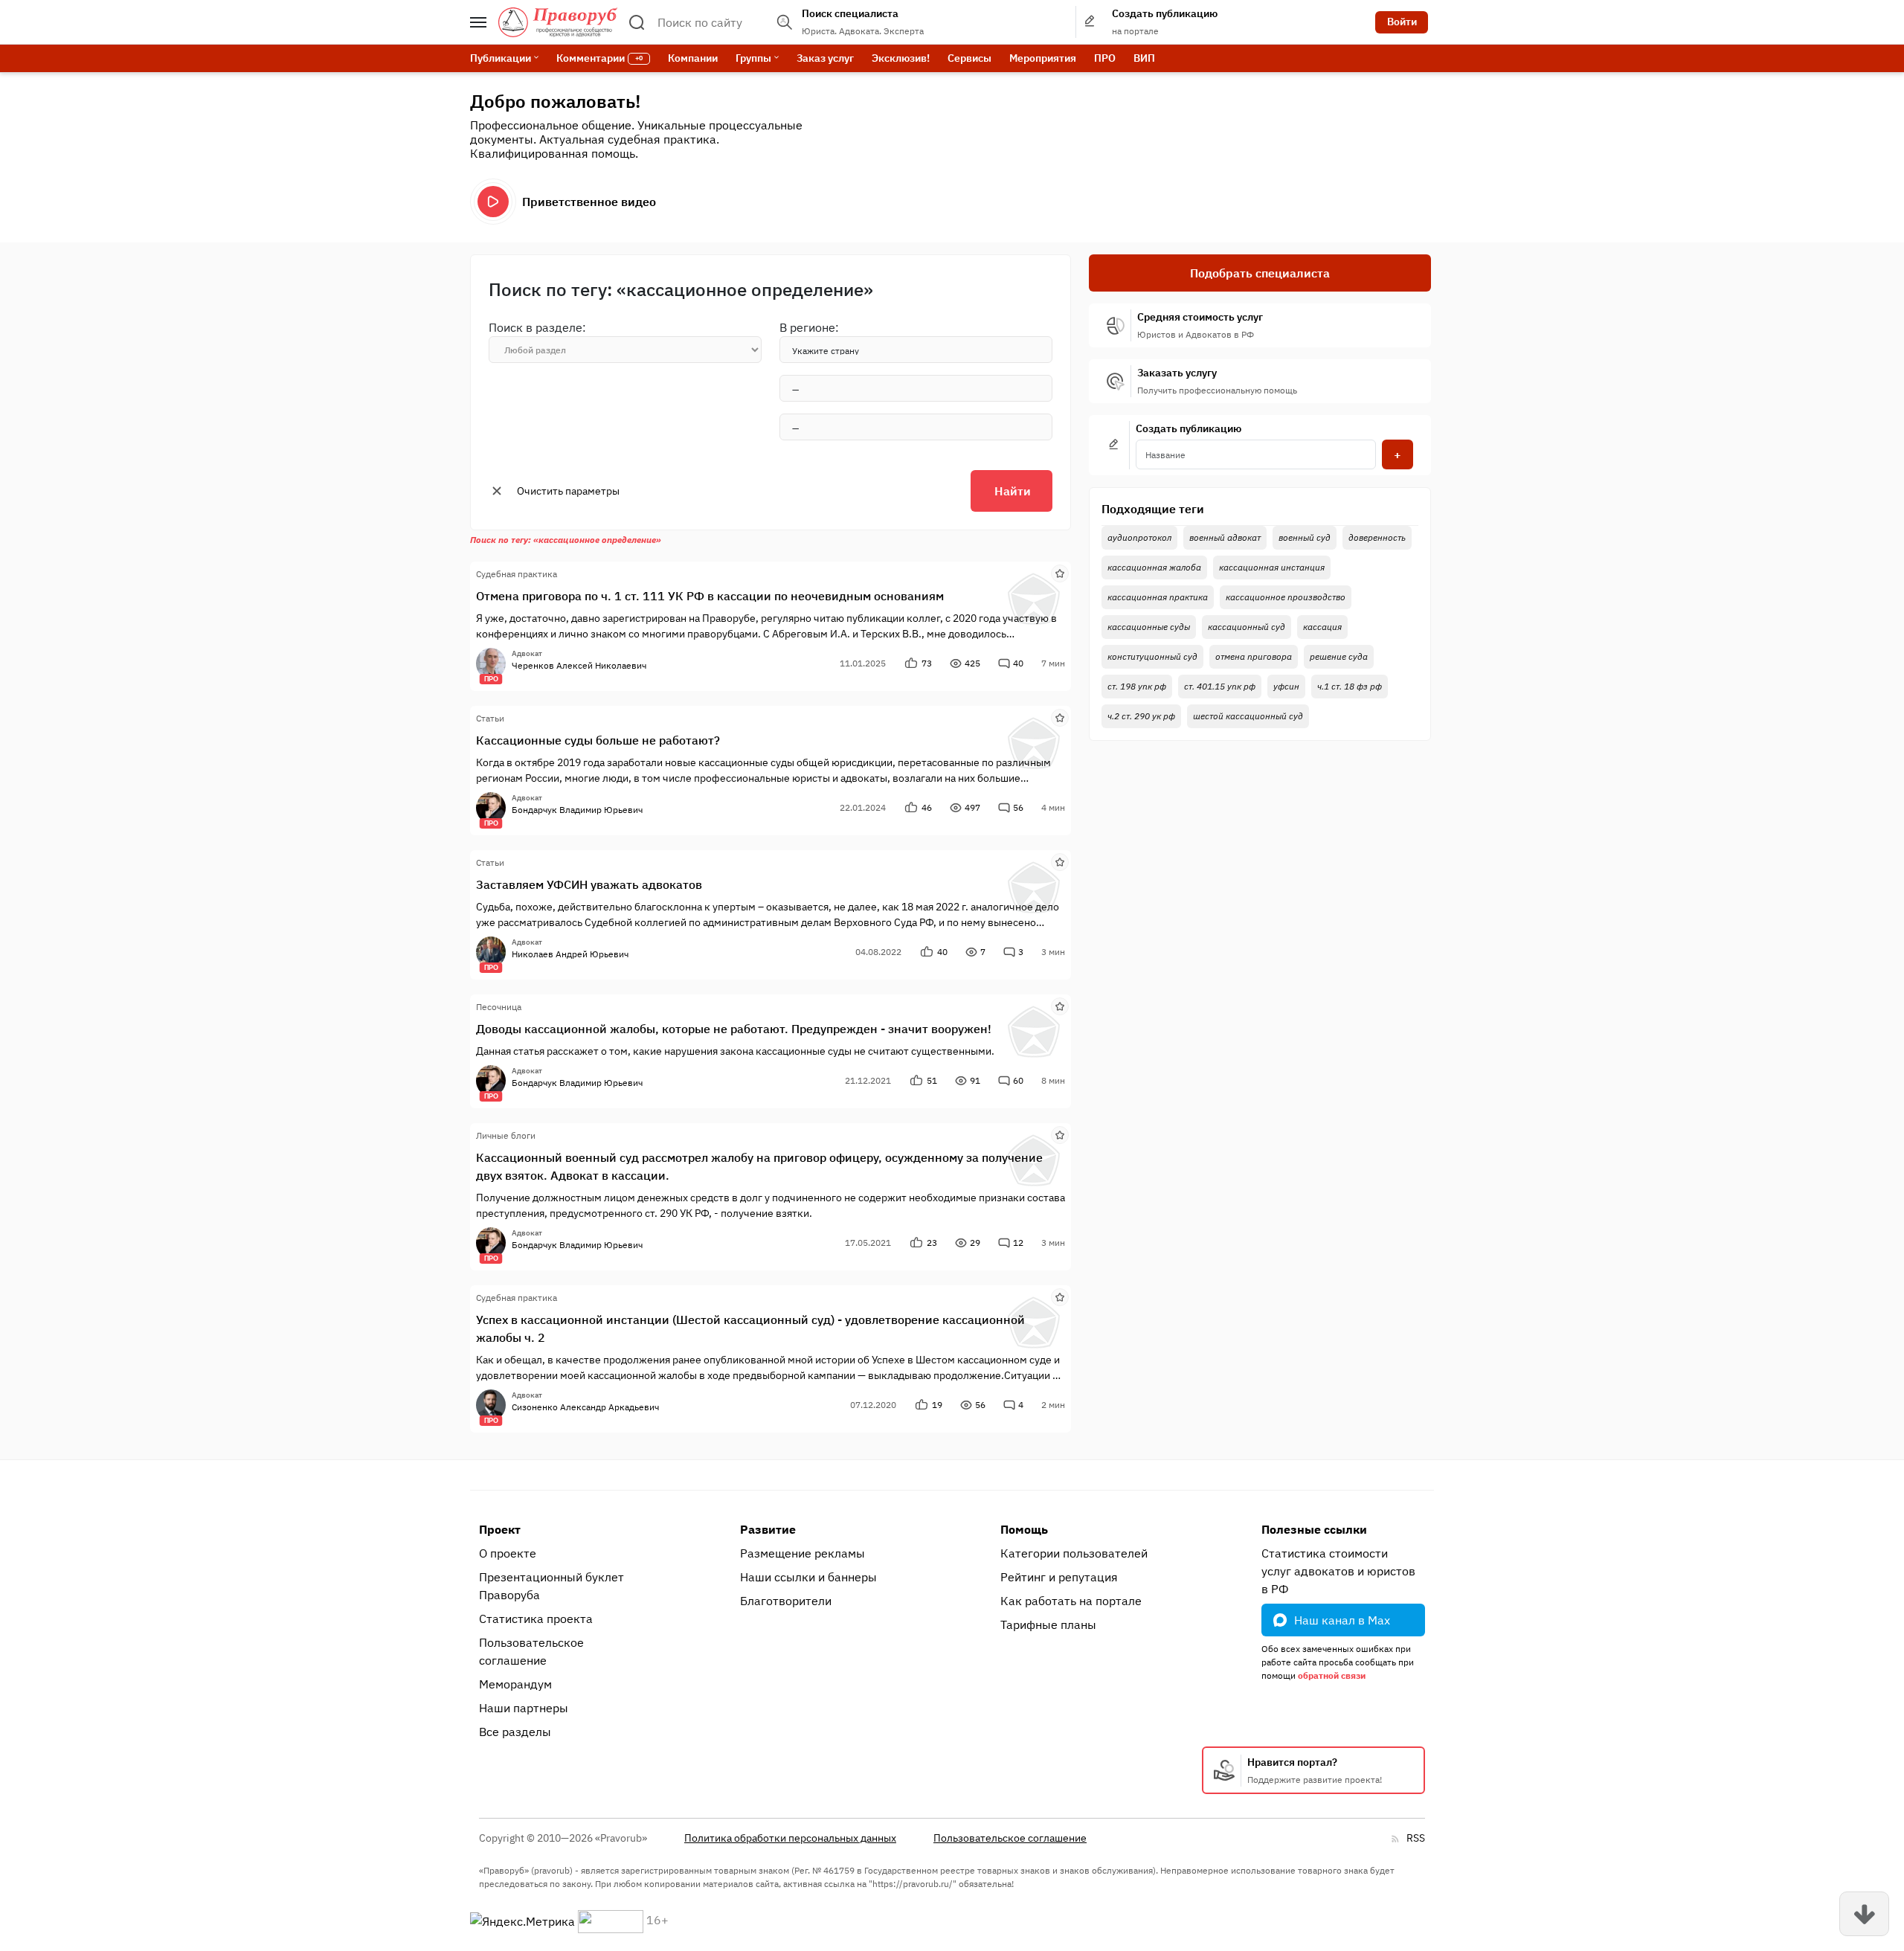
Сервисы (969, 58)
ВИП (1144, 58)
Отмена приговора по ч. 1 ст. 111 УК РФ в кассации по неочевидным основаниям (710, 596)
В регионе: (809, 327)
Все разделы (515, 1732)
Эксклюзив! (901, 58)
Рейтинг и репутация (1059, 1577)
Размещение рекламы (803, 1553)
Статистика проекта (536, 1619)
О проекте (508, 1553)
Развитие (768, 1529)
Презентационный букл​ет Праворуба (551, 1586)
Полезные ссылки (1314, 1529)
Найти (1013, 491)
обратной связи (1332, 1675)
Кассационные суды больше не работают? (598, 740)
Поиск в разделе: (537, 327)
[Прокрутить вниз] (1864, 1914)
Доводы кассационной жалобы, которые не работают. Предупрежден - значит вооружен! (734, 1029)
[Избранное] (1060, 573)
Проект (500, 1529)
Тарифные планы (1048, 1624)
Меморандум (515, 1684)
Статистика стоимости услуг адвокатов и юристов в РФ (1338, 1571)
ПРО (1105, 58)
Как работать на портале (1071, 1601)
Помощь (1024, 1529)
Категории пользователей (1074, 1553)
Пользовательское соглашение (531, 1651)
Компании (693, 58)
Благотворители (786, 1601)
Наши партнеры (524, 1708)
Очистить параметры (568, 491)
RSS (1416, 1838)
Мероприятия (1043, 58)
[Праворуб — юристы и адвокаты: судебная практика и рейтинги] (558, 22)
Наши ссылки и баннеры (808, 1577)
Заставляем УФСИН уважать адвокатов (589, 884)
